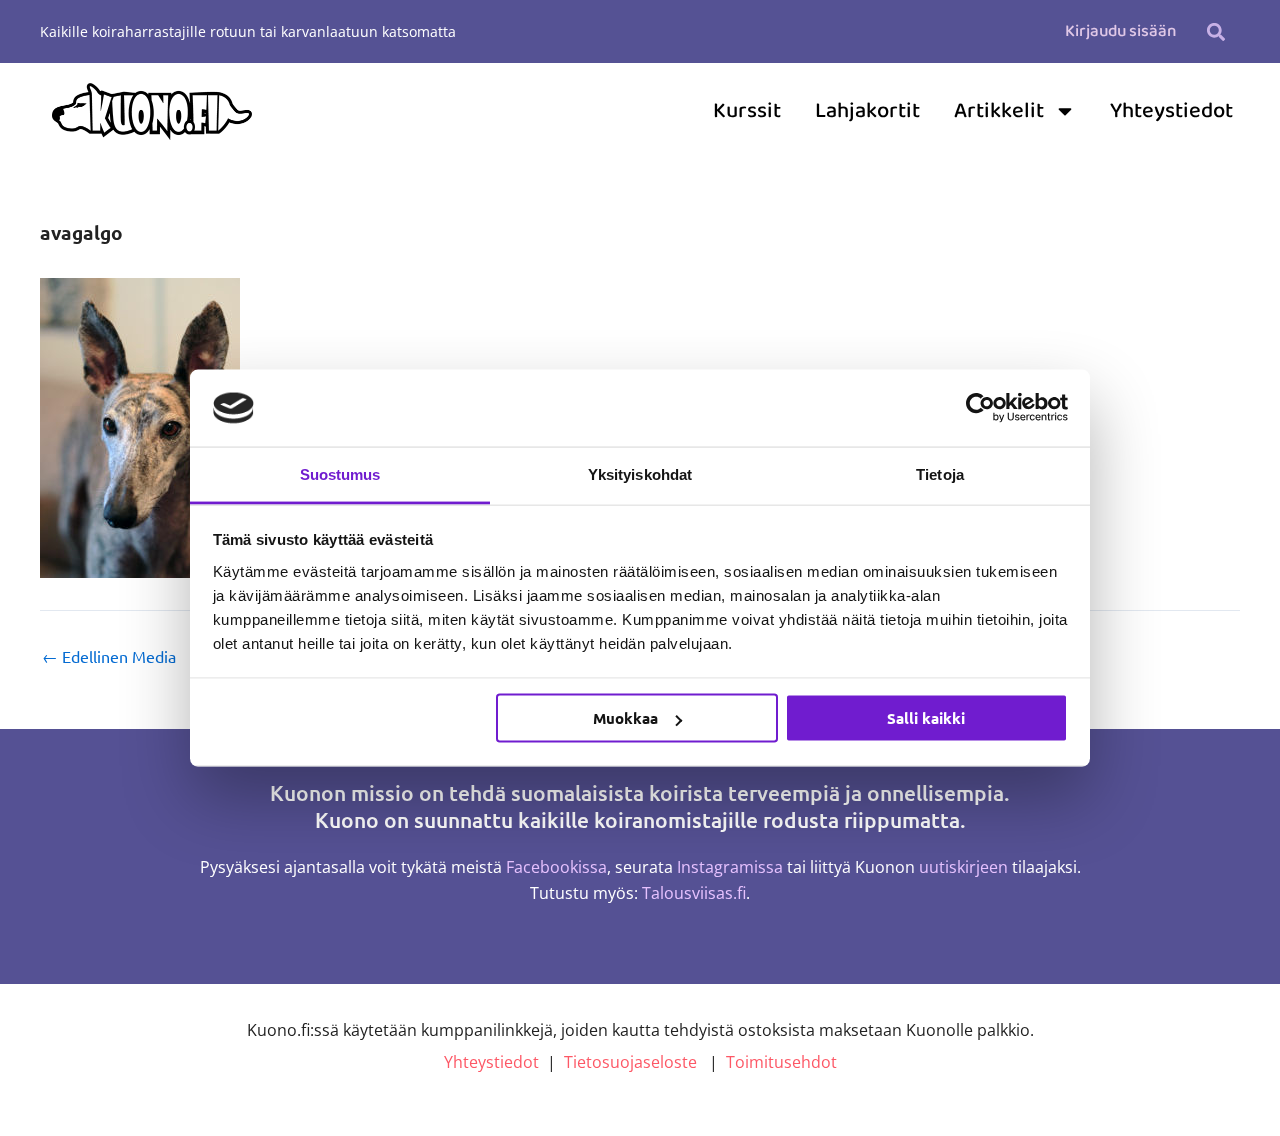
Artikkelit (999, 111)
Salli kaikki (926, 718)
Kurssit (747, 111)
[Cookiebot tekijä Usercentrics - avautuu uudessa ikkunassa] (980, 408)
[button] (1215, 31)
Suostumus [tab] (340, 473)
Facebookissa (556, 867)
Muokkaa (625, 718)
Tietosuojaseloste (630, 1062)
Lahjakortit (867, 111)
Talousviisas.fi (694, 893)
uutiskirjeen (963, 867)
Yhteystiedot (1171, 111)
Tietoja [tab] (940, 473)
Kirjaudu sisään (1120, 31)
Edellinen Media (109, 656)
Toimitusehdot (781, 1062)
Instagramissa (730, 867)
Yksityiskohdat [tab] (640, 473)
